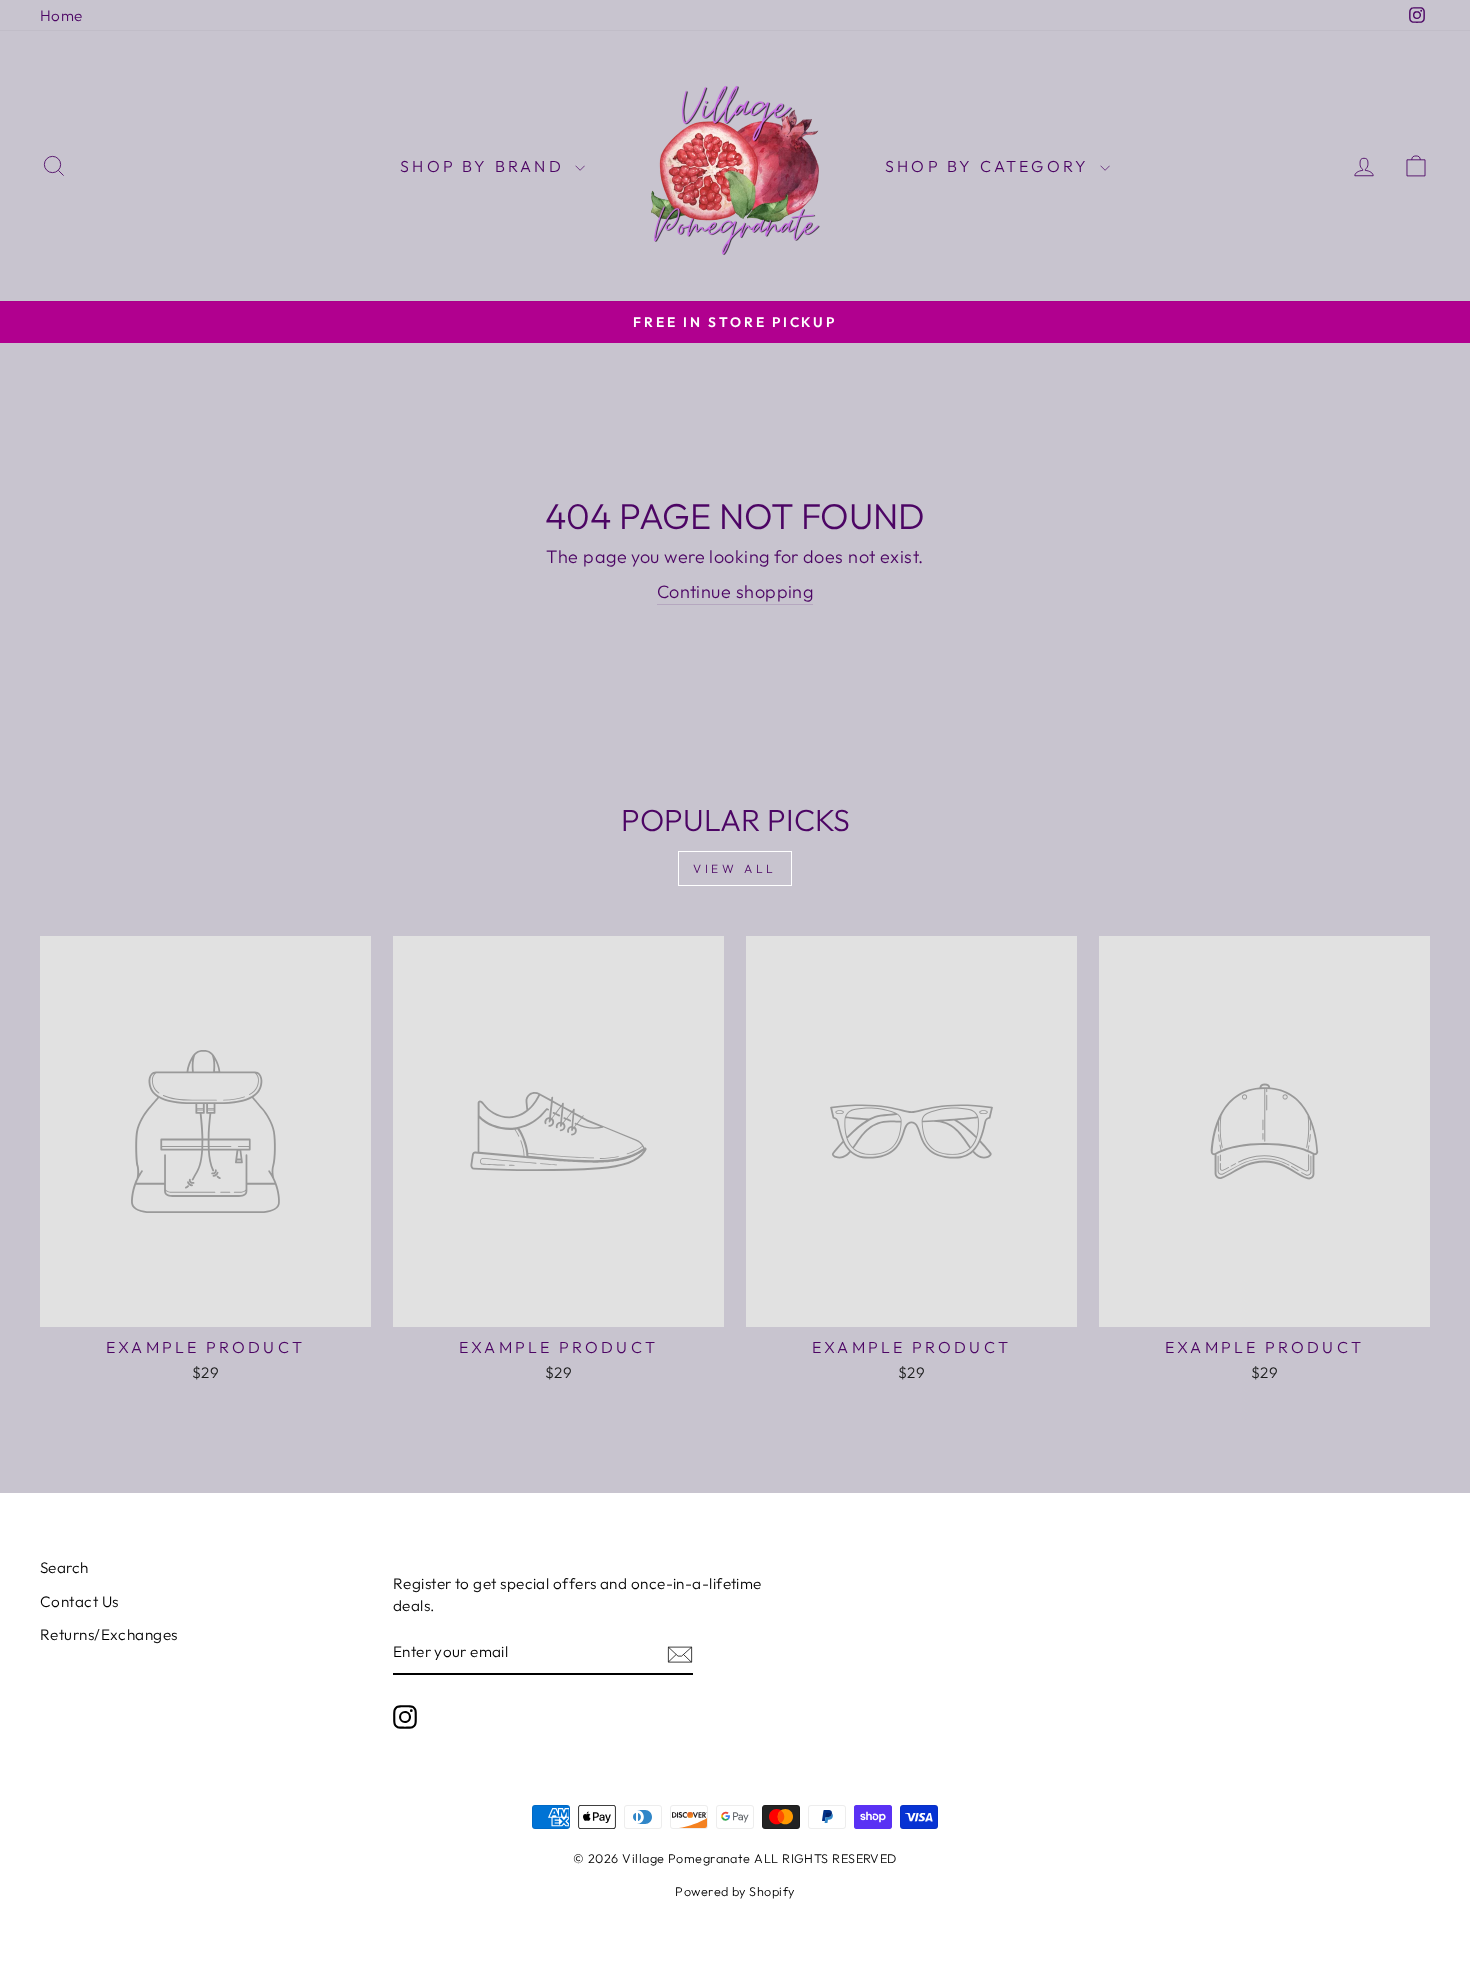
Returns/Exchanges (109, 1634)
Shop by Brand (485, 166)
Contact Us (79, 1601)
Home (61, 15)
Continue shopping (735, 591)
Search (64, 1567)
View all (735, 868)
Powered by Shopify (734, 1891)
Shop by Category (990, 166)
